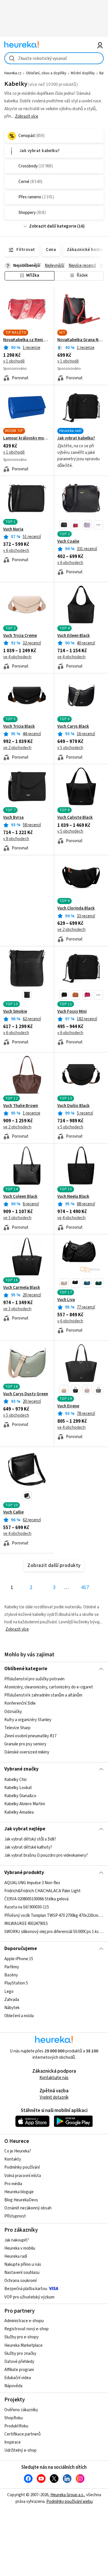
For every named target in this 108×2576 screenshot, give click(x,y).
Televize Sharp (17, 1728)
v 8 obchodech (16, 839)
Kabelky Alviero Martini (25, 1804)
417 (85, 1587)
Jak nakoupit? (17, 2240)
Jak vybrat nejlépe (25, 1829)
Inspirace (13, 2442)
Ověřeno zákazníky (21, 2410)
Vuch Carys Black (73, 727)
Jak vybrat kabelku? (76, 438)
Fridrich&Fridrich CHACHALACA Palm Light (42, 1891)
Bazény (11, 1975)
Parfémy (12, 1967)
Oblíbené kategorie (26, 1669)
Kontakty (13, 2159)
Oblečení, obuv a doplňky (46, 73)
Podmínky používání (22, 2167)
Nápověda (13, 2386)
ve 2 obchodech (17, 748)
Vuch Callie (13, 1512)
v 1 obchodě (14, 361)
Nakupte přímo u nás (23, 2264)
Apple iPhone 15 (19, 1959)
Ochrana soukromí (20, 2281)
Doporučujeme (21, 1949)
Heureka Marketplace (23, 2345)
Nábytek (12, 2008)
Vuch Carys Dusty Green (26, 1394)
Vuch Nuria (13, 529)
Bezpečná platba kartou (26, 2289)
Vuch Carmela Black (22, 1288)
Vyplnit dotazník (54, 2097)
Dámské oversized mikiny (27, 1752)
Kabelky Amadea (19, 1812)
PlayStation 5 (16, 1983)
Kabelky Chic (16, 1780)
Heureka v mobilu (20, 2248)
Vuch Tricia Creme (20, 636)
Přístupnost (15, 2216)
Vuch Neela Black (73, 1197)
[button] (64, 525)
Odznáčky (13, 1712)
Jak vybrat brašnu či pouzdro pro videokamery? (46, 1856)
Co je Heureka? (18, 2151)
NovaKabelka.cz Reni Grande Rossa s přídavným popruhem (27, 340)
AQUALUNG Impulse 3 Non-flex (32, 1883)
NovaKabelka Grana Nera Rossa (81, 340)
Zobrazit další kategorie (53, 226)
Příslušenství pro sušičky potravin (34, 1679)
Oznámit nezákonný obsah (28, 2208)
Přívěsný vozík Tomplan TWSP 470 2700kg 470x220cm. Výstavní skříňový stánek (54, 1915)
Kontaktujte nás (54, 2078)
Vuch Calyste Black (75, 818)
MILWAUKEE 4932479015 (26, 1924)
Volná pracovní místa (23, 2176)
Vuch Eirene (68, 1406)
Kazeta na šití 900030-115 (27, 1907)
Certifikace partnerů (22, 2434)
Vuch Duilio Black (73, 1106)
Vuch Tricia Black (19, 727)
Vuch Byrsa (13, 818)
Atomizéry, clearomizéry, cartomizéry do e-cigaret (49, 1687)
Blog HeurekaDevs (21, 2200)
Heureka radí (16, 2256)
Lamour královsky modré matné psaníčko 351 (27, 438)
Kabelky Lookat (18, 1788)
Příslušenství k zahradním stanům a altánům (43, 1695)
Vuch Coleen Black (20, 1197)
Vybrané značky (21, 1769)
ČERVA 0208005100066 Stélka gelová (36, 1899)
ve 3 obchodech (17, 1218)
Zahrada (12, 2000)
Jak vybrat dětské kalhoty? (28, 1847)
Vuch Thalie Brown (21, 1106)
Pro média (13, 2184)
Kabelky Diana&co (20, 1796)
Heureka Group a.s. (67, 2495)
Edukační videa (18, 2378)
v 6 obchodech (16, 551)
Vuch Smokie (15, 1012)
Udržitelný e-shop (20, 2450)
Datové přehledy (19, 2362)
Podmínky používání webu (70, 2502)
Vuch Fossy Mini (72, 1012)
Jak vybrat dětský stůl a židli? (30, 1839)
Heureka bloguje (19, 2192)
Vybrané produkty (24, 1873)
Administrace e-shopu (24, 2321)
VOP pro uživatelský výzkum (29, 2297)
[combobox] (54, 58)
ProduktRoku (16, 2426)
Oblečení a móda (19, 2016)
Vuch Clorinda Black (76, 908)
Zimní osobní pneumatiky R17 (30, 1736)
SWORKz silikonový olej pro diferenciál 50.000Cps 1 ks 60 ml (54, 1932)
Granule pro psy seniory (25, 1744)
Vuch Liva (66, 1300)
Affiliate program (19, 2370)
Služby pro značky (20, 2354)
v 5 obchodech (70, 748)
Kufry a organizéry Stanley (28, 1720)
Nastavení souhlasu (22, 2273)
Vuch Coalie (68, 542)
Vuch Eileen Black (74, 636)
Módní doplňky (83, 73)
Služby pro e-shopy (21, 2337)
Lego (9, 1991)
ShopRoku (14, 2418)
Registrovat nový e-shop (26, 2329)
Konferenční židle (20, 1703)
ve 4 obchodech (17, 657)
